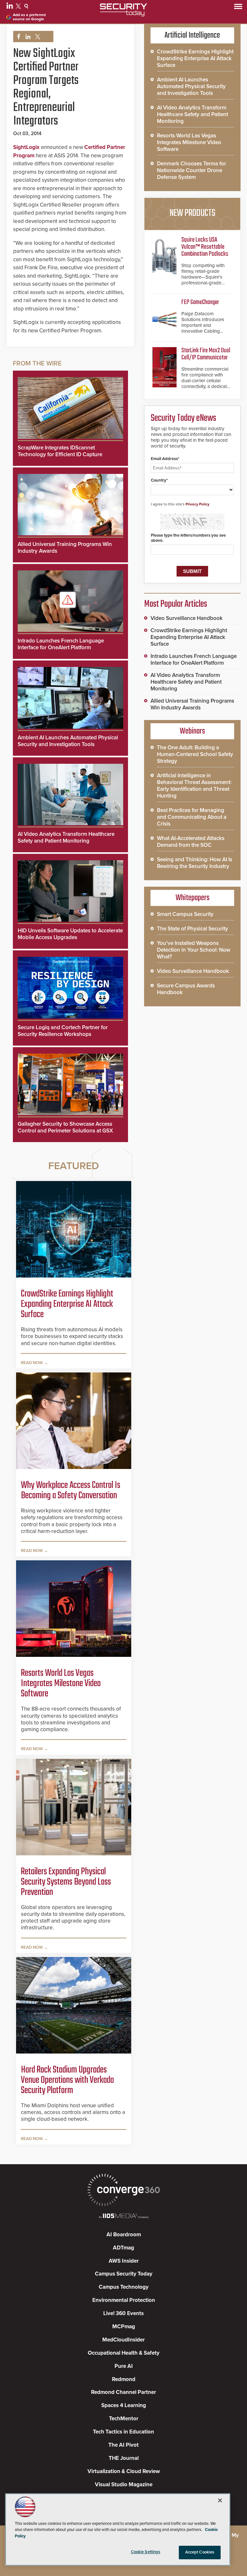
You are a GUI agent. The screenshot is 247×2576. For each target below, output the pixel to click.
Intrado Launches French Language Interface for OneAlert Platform (61, 644)
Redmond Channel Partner (123, 2392)
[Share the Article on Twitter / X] (37, 37)
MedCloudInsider (123, 2340)
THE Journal (124, 2458)
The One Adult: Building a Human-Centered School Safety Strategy (195, 754)
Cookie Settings (146, 2552)
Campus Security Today (124, 2274)
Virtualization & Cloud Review (124, 2471)
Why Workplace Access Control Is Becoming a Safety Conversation (71, 1491)
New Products (192, 213)
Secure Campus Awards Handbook (186, 989)
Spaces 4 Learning (124, 2405)
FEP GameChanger (200, 302)
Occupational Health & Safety (124, 2353)
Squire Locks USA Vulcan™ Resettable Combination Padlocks (205, 247)
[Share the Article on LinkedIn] (27, 37)
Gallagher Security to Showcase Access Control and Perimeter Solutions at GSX (65, 1127)
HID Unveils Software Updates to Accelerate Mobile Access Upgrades (70, 934)
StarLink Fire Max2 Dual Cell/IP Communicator (206, 354)
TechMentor (124, 2419)
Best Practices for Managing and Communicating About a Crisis (192, 817)
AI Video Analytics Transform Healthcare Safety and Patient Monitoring (66, 837)
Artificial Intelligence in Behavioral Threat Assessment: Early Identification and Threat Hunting (194, 786)
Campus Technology (124, 2287)
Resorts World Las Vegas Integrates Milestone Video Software (61, 1684)
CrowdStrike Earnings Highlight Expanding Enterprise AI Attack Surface (67, 1304)
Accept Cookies (200, 2552)
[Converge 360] (123, 2191)
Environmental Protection (124, 2300)
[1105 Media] (123, 2216)
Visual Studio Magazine (124, 2484)
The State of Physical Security (192, 929)
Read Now (32, 1363)
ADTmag (123, 2248)
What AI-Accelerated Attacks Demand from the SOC (191, 842)
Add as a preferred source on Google (29, 17)
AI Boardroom (124, 2234)
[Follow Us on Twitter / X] (19, 7)
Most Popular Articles (176, 604)
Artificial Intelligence (192, 35)
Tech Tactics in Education (123, 2432)
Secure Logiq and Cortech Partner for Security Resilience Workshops (63, 1031)
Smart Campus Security (185, 914)
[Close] (220, 2500)
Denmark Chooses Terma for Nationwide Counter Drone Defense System (192, 170)
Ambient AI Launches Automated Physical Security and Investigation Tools (68, 741)
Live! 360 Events (123, 2313)
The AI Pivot (123, 2445)
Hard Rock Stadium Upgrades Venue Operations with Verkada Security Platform (67, 2080)
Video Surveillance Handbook (187, 618)
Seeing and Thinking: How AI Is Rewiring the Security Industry (195, 863)
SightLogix (26, 147)
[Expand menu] (238, 8)
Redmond (124, 2379)
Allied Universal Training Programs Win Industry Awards (192, 704)
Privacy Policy (197, 504)
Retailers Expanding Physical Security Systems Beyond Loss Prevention (66, 1882)
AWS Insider (124, 2261)
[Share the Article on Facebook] (17, 37)
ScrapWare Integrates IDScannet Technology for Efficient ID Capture (60, 451)
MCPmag (124, 2327)
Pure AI (124, 2366)
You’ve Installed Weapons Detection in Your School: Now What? (194, 950)
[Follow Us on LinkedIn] (10, 7)
